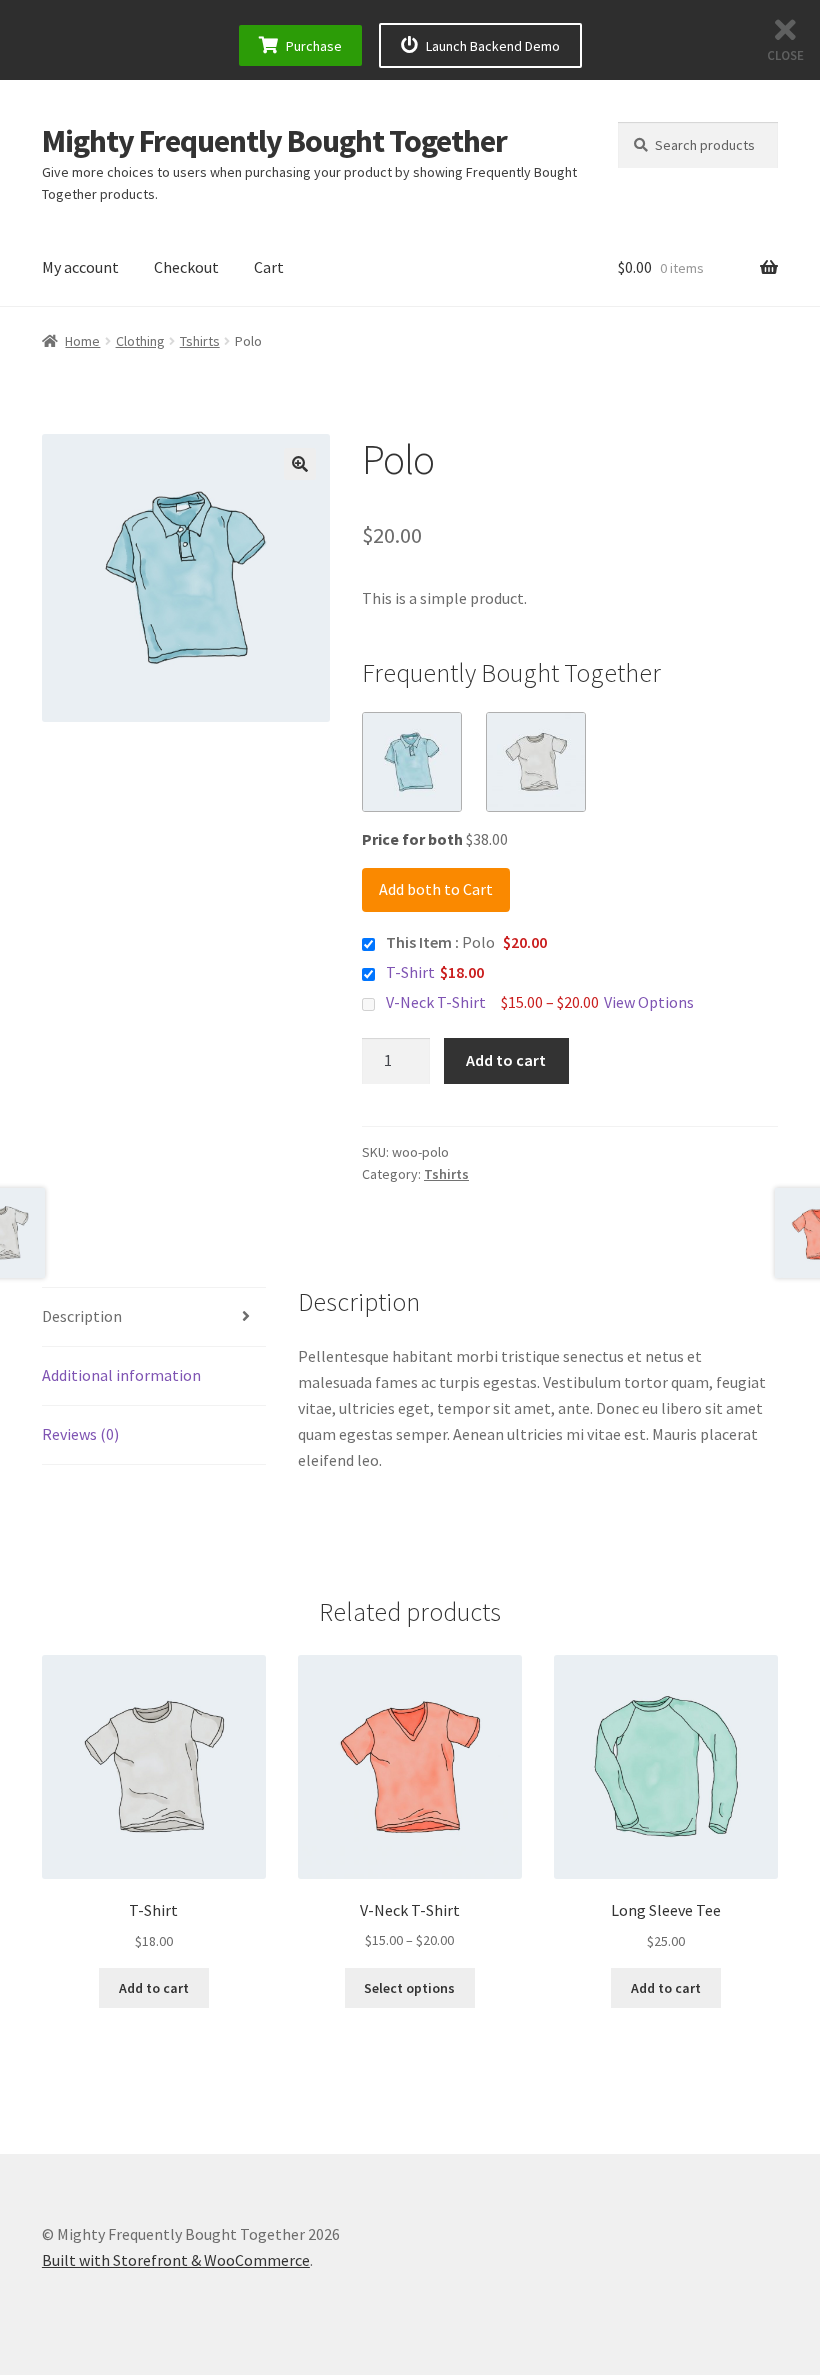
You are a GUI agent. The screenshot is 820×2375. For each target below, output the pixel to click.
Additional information (121, 1375)
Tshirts (200, 341)
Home (82, 341)
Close (785, 55)
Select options (409, 1988)
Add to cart (506, 1060)
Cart (269, 267)
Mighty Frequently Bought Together (274, 141)
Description (82, 1316)
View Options (649, 1002)
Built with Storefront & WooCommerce (176, 2260)
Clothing (140, 341)
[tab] (154, 1317)
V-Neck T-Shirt (436, 1002)
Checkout (186, 267)
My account (80, 267)
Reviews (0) (80, 1434)
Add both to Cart (436, 889)
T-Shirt (410, 972)
